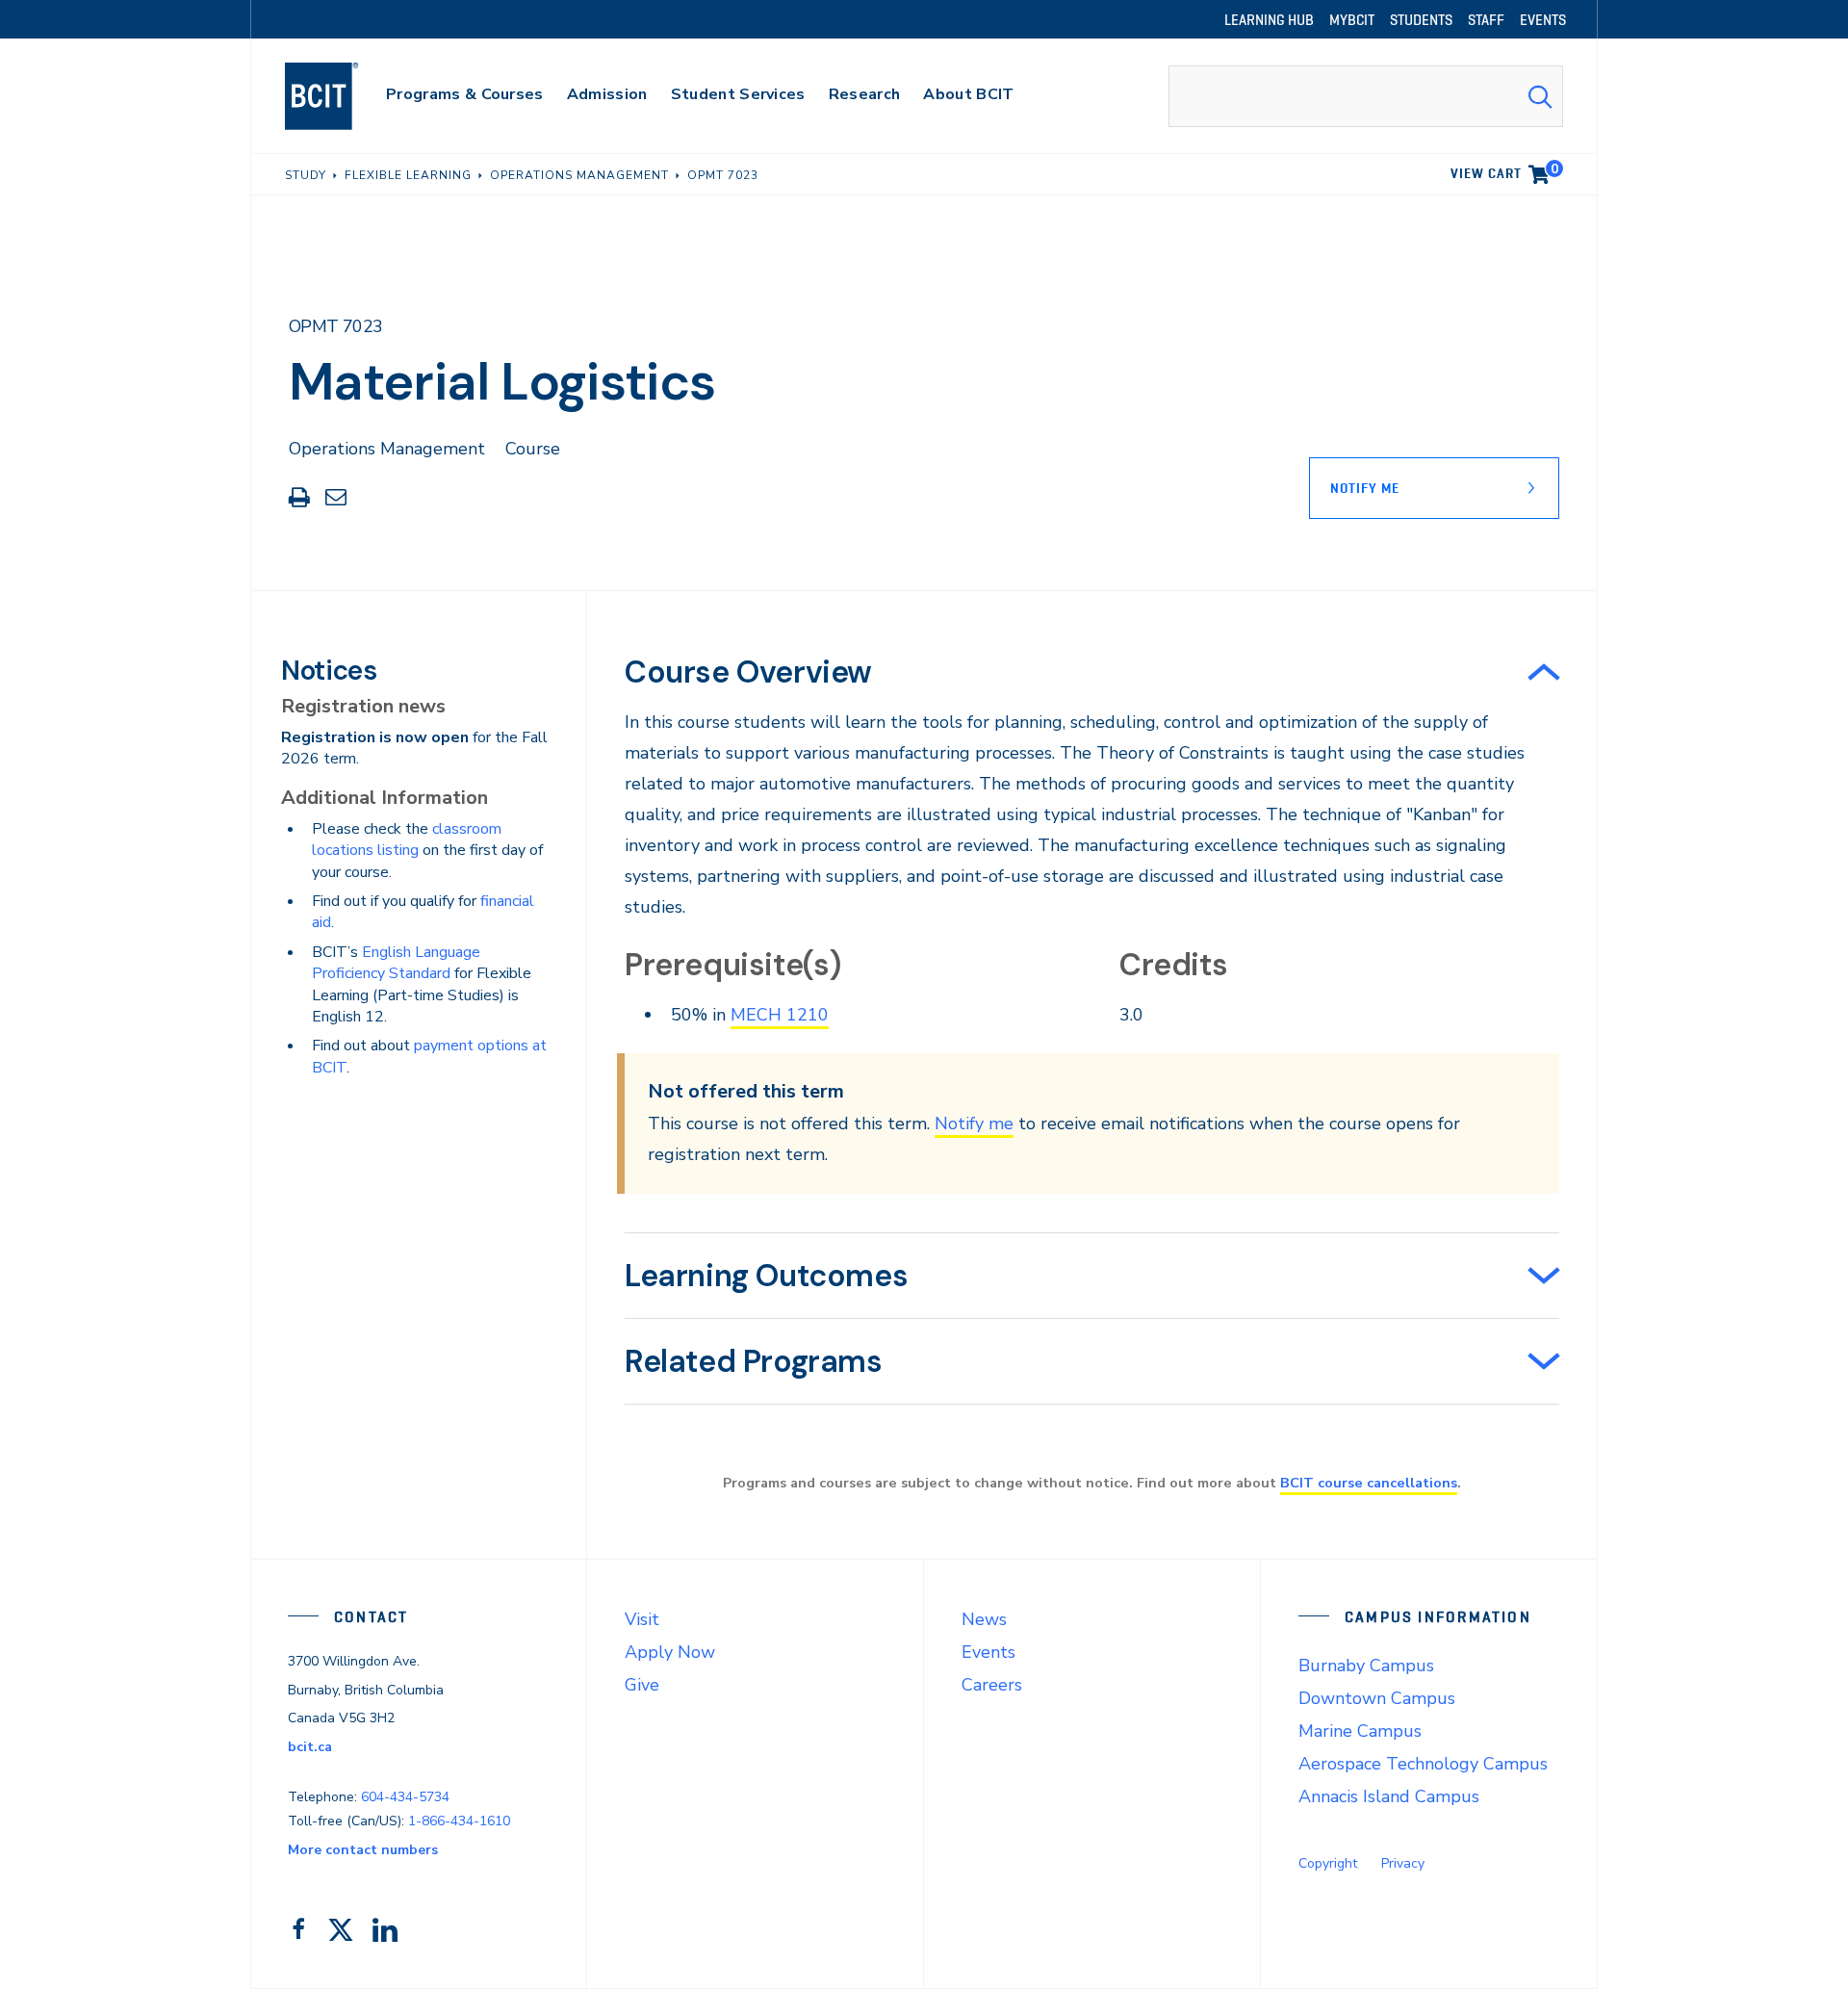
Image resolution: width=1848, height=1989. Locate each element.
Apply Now (670, 1652)
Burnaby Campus (1366, 1666)
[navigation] (340, 96)
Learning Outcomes (766, 1276)
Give (642, 1685)
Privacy (1403, 1863)
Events (988, 1652)
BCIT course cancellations (1369, 1483)
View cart (1504, 170)
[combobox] (1366, 96)
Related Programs (754, 1361)
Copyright (1328, 1863)
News (984, 1619)
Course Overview (748, 672)
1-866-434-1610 (459, 1821)
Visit (642, 1619)
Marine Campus (1360, 1731)
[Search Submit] (1540, 96)
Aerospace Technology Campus (1423, 1764)
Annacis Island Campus (1389, 1796)
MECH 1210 (780, 1015)
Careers (992, 1685)
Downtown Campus (1377, 1698)
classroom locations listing (407, 840)
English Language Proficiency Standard (396, 963)
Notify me (974, 1124)
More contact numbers (363, 1850)
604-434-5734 (405, 1797)
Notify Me (1365, 488)
